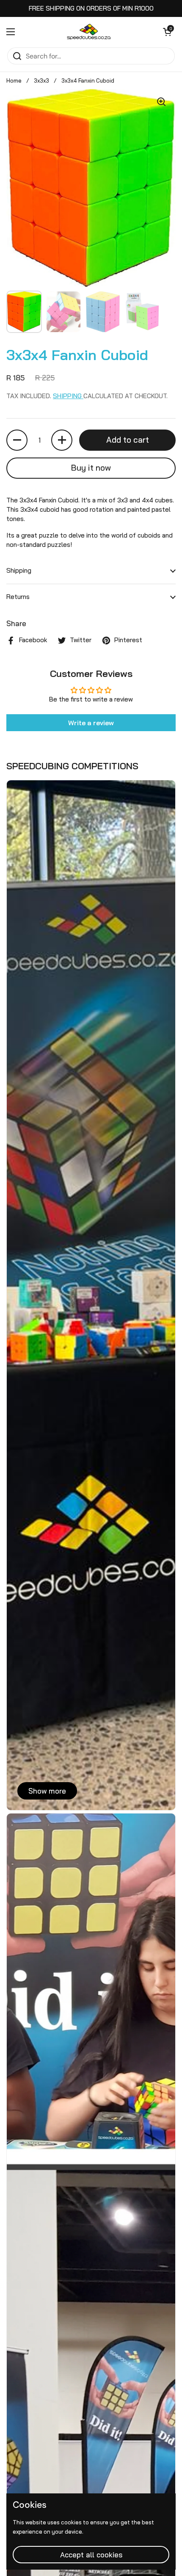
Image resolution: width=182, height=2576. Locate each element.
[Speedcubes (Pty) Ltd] (89, 32)
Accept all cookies (91, 2555)
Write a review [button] (91, 723)
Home (14, 80)
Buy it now (91, 468)
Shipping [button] (19, 570)
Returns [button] (18, 597)
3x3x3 (41, 80)
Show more (47, 1791)
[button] (167, 32)
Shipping (68, 396)
